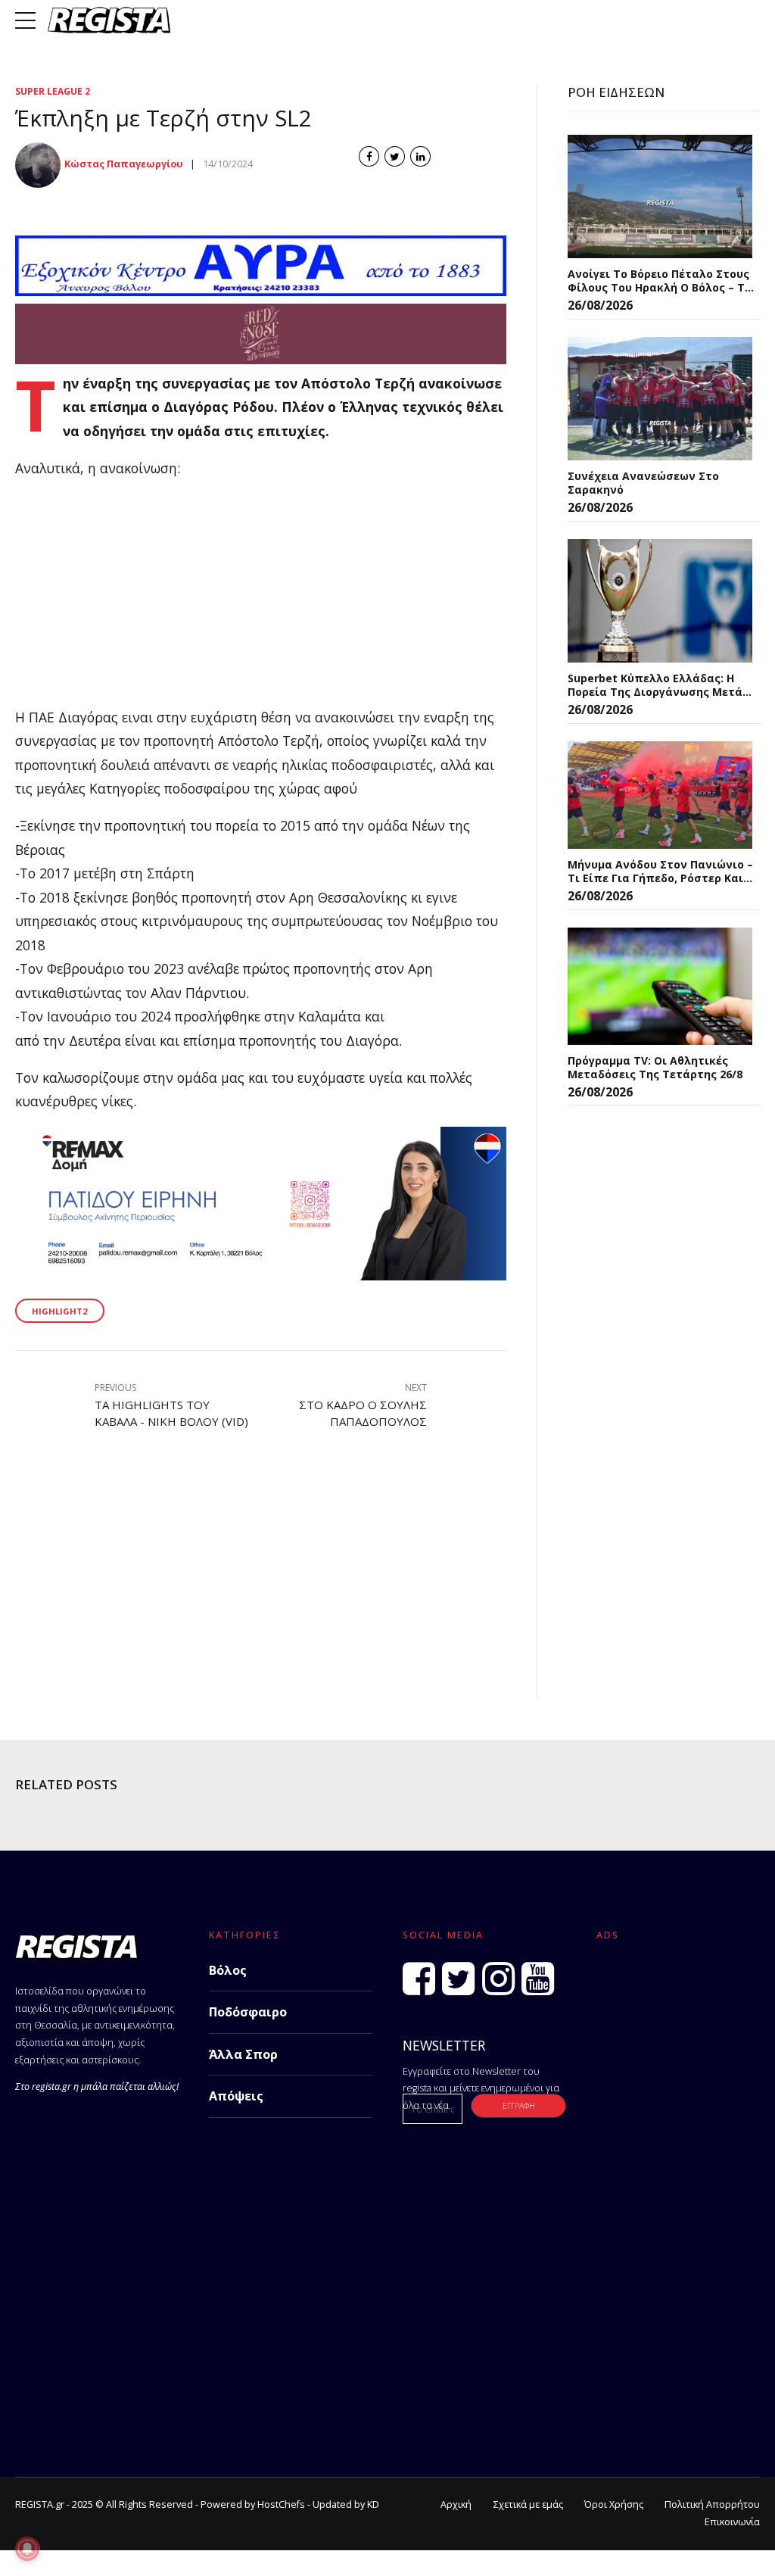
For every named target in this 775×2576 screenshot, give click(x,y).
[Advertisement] (261, 600)
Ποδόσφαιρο (248, 2012)
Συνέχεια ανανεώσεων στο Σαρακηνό (643, 483)
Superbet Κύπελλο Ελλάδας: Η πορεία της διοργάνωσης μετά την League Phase (655, 685)
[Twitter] (458, 1979)
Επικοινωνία (732, 2522)
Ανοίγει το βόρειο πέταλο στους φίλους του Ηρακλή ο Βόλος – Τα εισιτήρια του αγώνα (660, 281)
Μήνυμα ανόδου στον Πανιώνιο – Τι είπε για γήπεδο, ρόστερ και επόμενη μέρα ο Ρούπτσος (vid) (660, 871)
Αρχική (456, 2504)
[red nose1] (261, 359)
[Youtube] (538, 1979)
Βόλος (228, 1970)
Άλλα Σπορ (243, 2054)
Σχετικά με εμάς (528, 2504)
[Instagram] (498, 1979)
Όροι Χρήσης (614, 2504)
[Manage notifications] (27, 2549)
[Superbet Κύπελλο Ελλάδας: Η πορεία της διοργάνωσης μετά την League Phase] (660, 601)
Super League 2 (53, 91)
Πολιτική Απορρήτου (712, 2504)
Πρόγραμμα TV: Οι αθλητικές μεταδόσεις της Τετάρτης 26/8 (655, 1067)
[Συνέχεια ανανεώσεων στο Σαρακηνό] (660, 399)
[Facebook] (419, 1979)
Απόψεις (236, 2096)
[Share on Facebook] (369, 156)
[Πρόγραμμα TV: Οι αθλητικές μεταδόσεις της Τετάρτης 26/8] (660, 986)
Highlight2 (59, 1311)
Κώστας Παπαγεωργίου (124, 164)
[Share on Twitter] (395, 156)
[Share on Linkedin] (420, 156)
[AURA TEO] (261, 291)
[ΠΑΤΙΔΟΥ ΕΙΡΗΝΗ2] (261, 1275)
